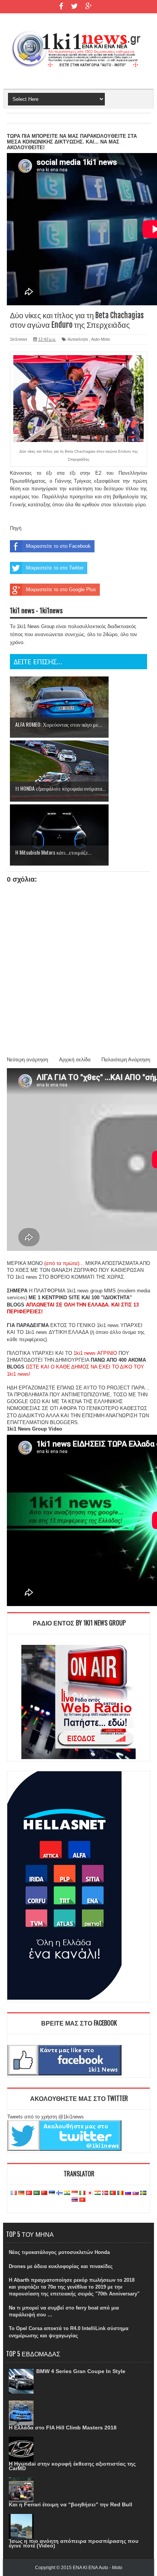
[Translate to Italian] (82, 2193)
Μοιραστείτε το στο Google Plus (61, 589)
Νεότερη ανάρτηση (27, 1060)
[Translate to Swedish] (143, 2193)
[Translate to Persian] (98, 2193)
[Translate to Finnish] (59, 2193)
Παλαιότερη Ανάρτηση (126, 1060)
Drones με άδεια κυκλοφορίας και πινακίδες (61, 2266)
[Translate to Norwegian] (105, 2193)
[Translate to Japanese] (90, 2193)
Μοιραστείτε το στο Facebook (58, 546)
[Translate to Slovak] (136, 2193)
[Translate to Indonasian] (75, 2193)
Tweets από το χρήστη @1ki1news (46, 2117)
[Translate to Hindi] (67, 2193)
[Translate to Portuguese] (113, 2193)
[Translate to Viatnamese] (82, 2200)
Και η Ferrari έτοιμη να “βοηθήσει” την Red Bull (70, 2504)
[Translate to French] (14, 2193)
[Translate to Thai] (75, 2200)
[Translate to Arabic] (37, 2193)
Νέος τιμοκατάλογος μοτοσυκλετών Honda (59, 2252)
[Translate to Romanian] (120, 2193)
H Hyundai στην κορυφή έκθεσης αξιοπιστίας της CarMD (72, 2466)
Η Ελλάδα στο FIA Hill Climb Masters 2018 (63, 2428)
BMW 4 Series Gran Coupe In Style (81, 2371)
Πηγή (16, 528)
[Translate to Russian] (128, 2193)
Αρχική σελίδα (75, 1060)
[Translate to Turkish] (29, 2193)
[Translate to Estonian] (52, 2193)
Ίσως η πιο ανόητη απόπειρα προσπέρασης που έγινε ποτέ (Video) (74, 2543)
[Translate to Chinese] (44, 2193)
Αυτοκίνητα (78, 339)
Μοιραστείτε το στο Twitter (55, 568)
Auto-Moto (101, 339)
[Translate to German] (21, 2193)
